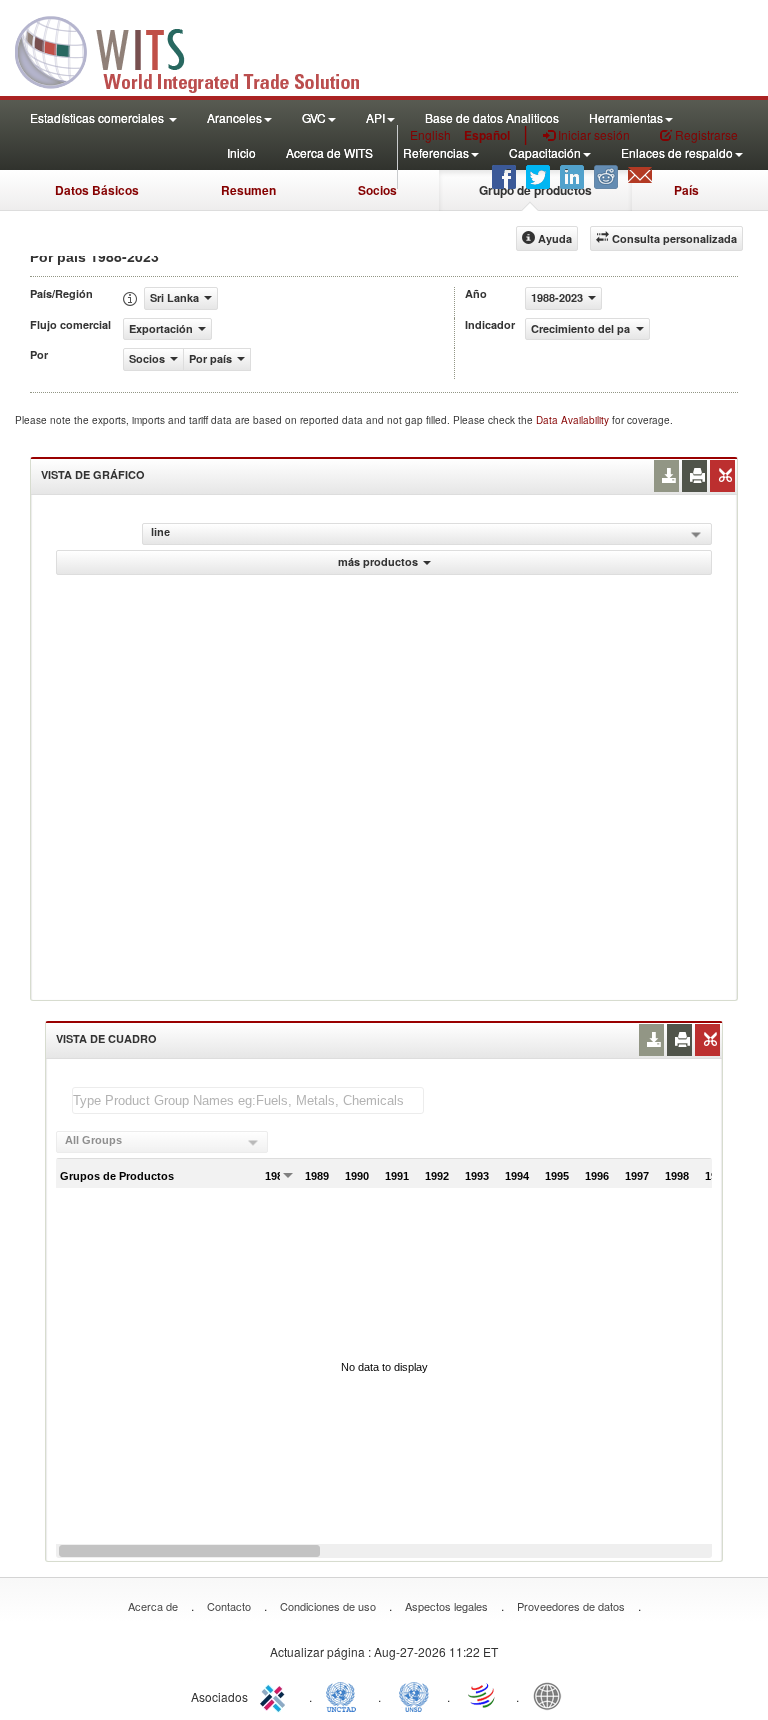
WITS (200, 50)
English (430, 134)
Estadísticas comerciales (98, 117)
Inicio (241, 152)
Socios (377, 190)
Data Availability (574, 420)
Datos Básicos (97, 190)
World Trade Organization (483, 1695)
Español (487, 135)
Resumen (248, 190)
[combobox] (162, 1142)
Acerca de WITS (329, 152)
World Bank (552, 1695)
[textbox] (248, 1100)
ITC (276, 1695)
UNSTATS (414, 1695)
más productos (378, 561)
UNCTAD (345, 1695)
